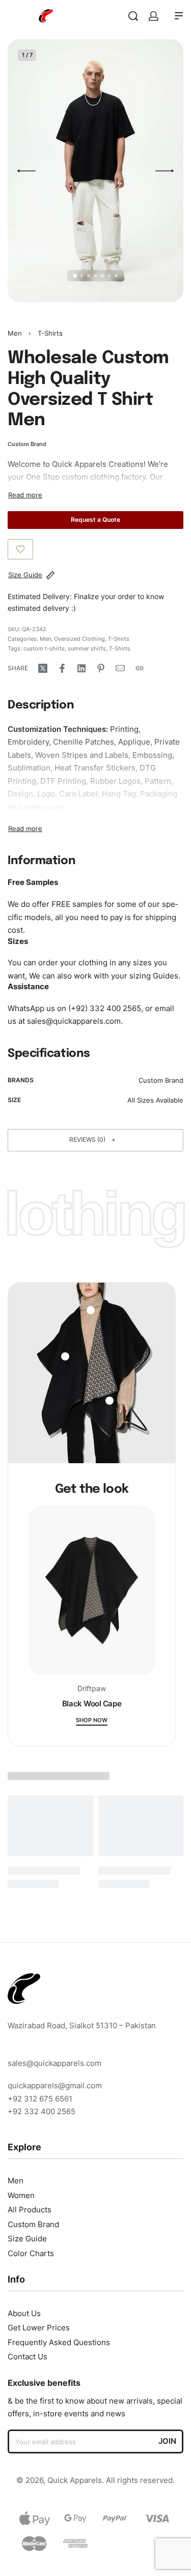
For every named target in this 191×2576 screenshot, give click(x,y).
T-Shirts (50, 333)
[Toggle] (25, 495)
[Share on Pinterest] (101, 668)
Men (15, 333)
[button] (95, 1140)
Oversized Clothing (79, 639)
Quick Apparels (79, 464)
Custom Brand (161, 1080)
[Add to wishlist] (20, 549)
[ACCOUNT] (154, 16)
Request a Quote (95, 520)
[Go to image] (75, 276)
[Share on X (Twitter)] (43, 668)
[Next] (165, 171)
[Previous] (26, 171)
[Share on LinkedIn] (81, 668)
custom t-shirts (44, 648)
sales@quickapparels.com (74, 1021)
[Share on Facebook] (62, 668)
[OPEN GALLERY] (95, 171)
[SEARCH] (133, 16)
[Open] (65, 1356)
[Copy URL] (140, 668)
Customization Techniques (57, 729)
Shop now (92, 1721)
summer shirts (87, 648)
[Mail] (120, 668)
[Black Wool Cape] (92, 1595)
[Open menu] (179, 16)
